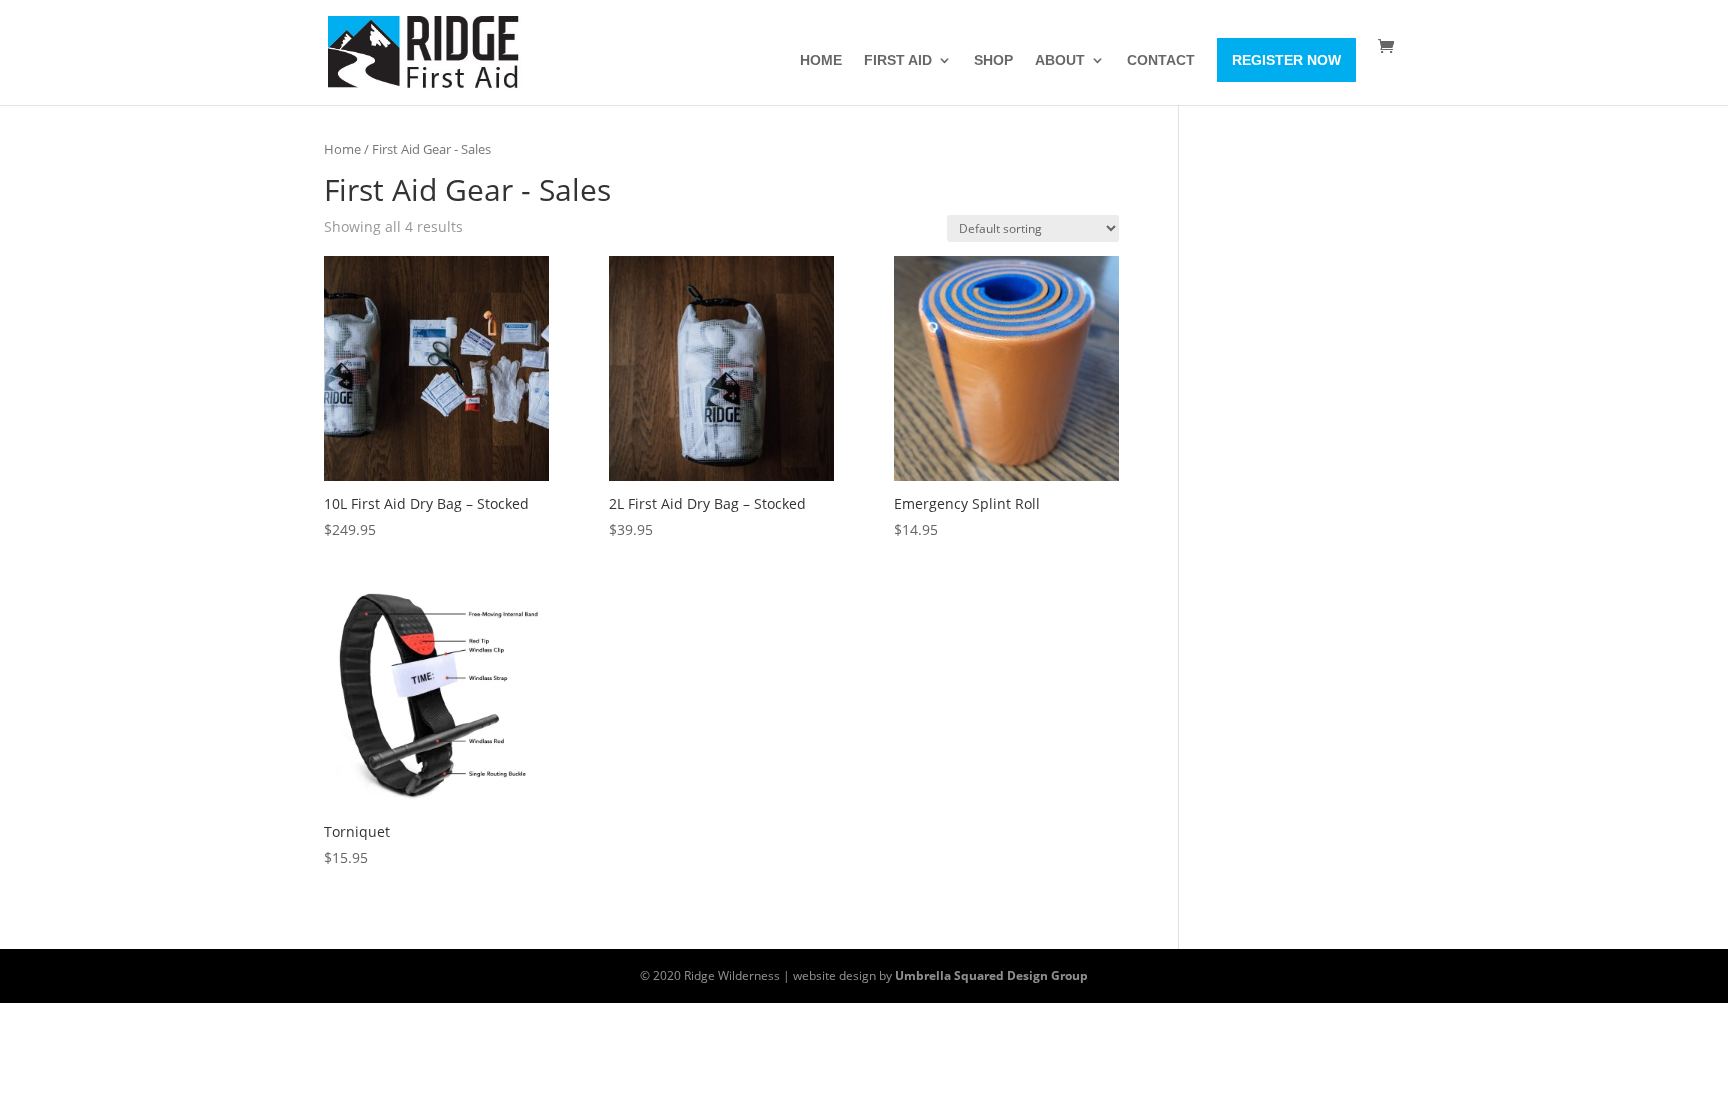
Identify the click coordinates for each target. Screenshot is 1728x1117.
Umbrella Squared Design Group (991, 975)
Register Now (1286, 60)
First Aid (898, 60)
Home (821, 60)
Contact (1161, 60)
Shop (993, 60)
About (1060, 60)
